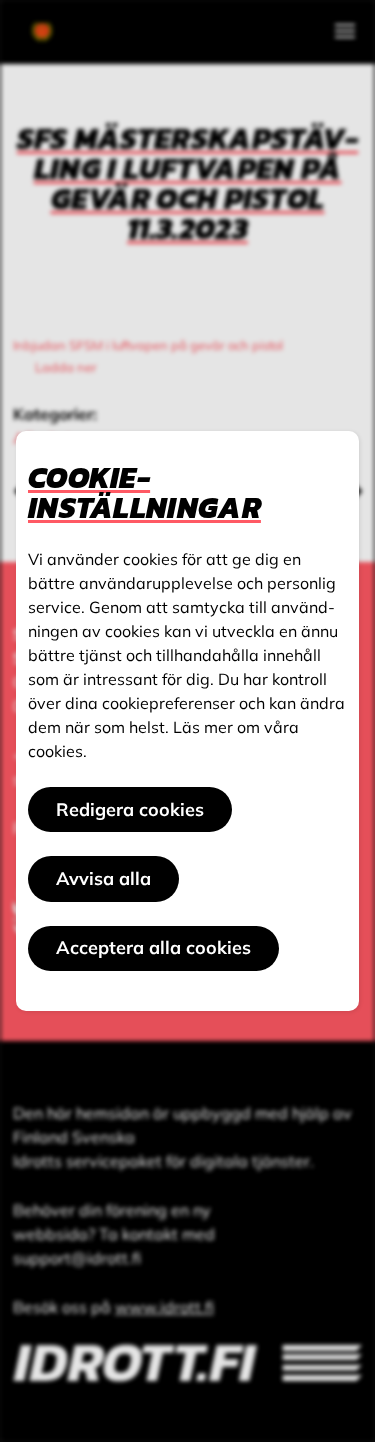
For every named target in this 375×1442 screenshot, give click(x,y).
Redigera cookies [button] (130, 809)
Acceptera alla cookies (153, 947)
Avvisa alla (103, 878)
